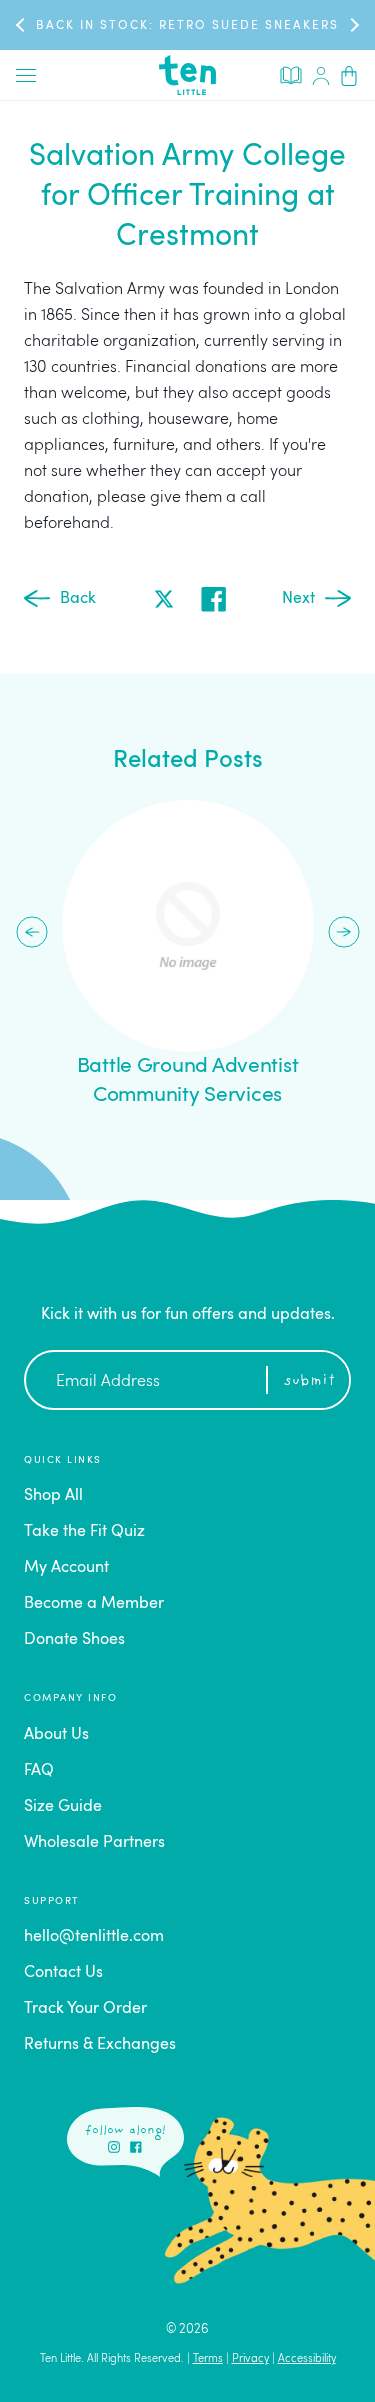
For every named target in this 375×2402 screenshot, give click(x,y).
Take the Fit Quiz (84, 1532)
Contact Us (63, 1973)
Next (298, 599)
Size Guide (63, 1807)
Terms (208, 2359)
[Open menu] (26, 75)
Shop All (53, 1496)
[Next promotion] (353, 24)
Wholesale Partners (94, 1843)
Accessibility (307, 2359)
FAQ (39, 1771)
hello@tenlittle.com (94, 1937)
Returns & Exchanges (100, 2045)
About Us (56, 1735)
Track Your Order (85, 2009)
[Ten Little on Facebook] (136, 2147)
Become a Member (94, 1604)
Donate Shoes (74, 1640)
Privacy (250, 2359)
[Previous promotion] (22, 24)
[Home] (188, 75)
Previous (32, 932)
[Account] (321, 75)
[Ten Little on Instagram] (114, 2147)
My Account (66, 1568)
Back (78, 599)
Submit (309, 1381)
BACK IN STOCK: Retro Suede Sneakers (187, 26)
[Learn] (291, 74)
